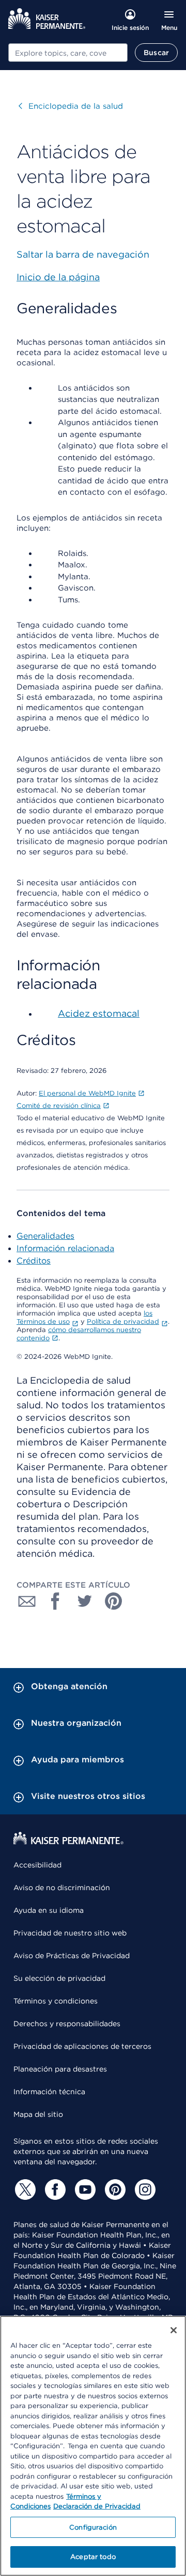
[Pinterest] (114, 2190)
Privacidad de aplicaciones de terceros (82, 2046)
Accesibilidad (37, 1865)
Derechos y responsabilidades (67, 2024)
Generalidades (45, 1236)
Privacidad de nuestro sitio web (70, 1933)
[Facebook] (54, 2190)
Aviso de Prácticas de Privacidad (72, 1956)
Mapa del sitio (38, 2114)
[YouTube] (84, 2190)
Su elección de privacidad (59, 1978)
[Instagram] (144, 2190)
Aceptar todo (93, 2557)
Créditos (34, 1261)
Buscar (156, 53)
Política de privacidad (123, 1321)
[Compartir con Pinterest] (114, 1601)
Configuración (93, 2527)
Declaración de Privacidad (97, 2506)
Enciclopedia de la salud (71, 106)
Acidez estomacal (99, 1013)
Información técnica (49, 2092)
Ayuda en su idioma (49, 1910)
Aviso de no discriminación (62, 1888)
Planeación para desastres (60, 2069)
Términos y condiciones (56, 2001)
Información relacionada (65, 1248)
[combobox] (68, 53)
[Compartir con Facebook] (56, 1601)
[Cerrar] (174, 2330)
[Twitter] (24, 2190)
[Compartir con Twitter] (85, 1601)
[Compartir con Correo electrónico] (27, 1601)
